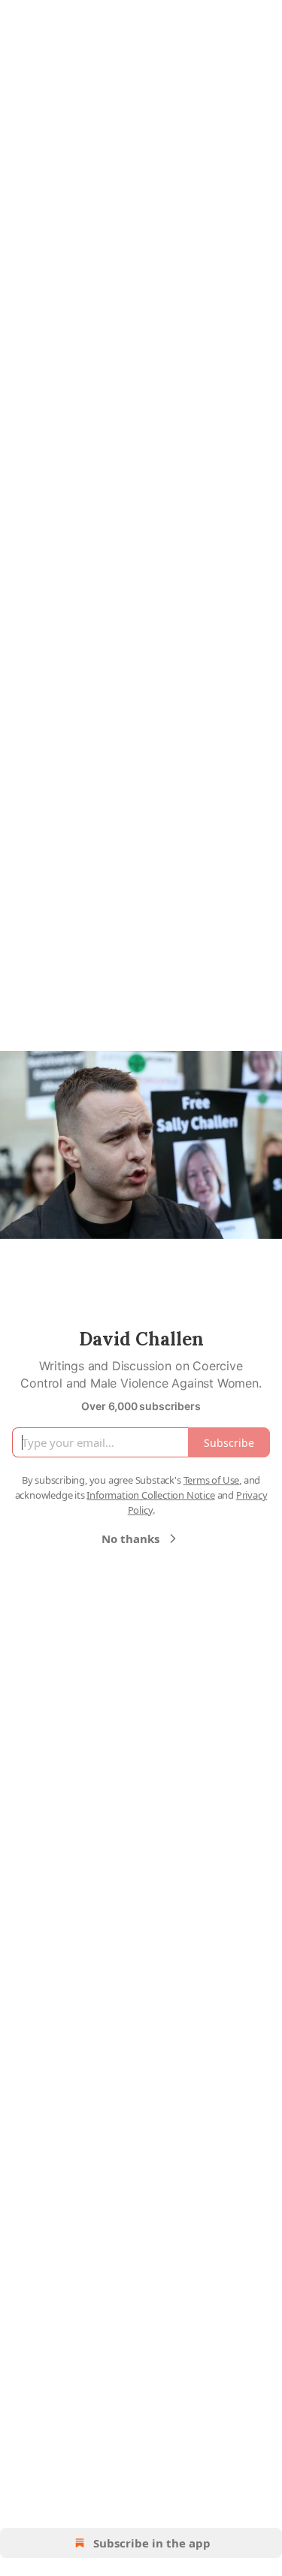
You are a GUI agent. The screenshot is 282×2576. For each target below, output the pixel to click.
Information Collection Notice (150, 1495)
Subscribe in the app (152, 2543)
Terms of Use (212, 1480)
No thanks (130, 1539)
